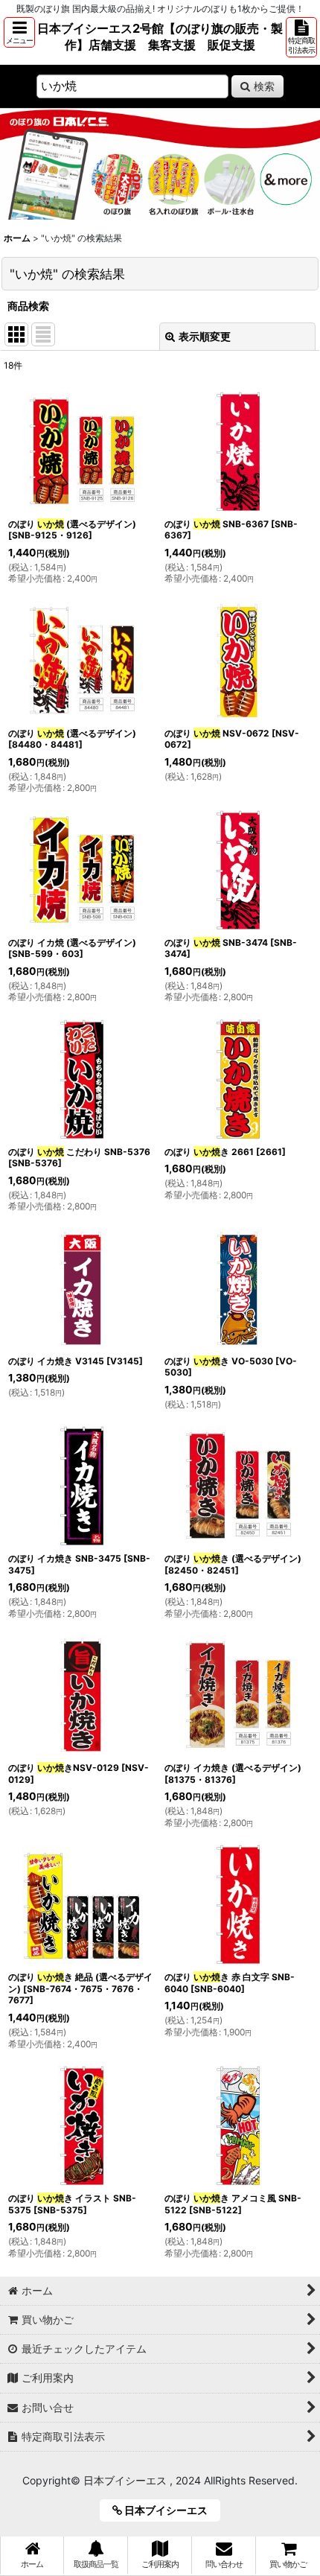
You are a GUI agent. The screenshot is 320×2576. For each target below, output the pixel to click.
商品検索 (28, 306)
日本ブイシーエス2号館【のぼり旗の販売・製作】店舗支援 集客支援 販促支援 (160, 36)
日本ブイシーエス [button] (170, 2510)
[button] (19, 32)
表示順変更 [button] (205, 336)
